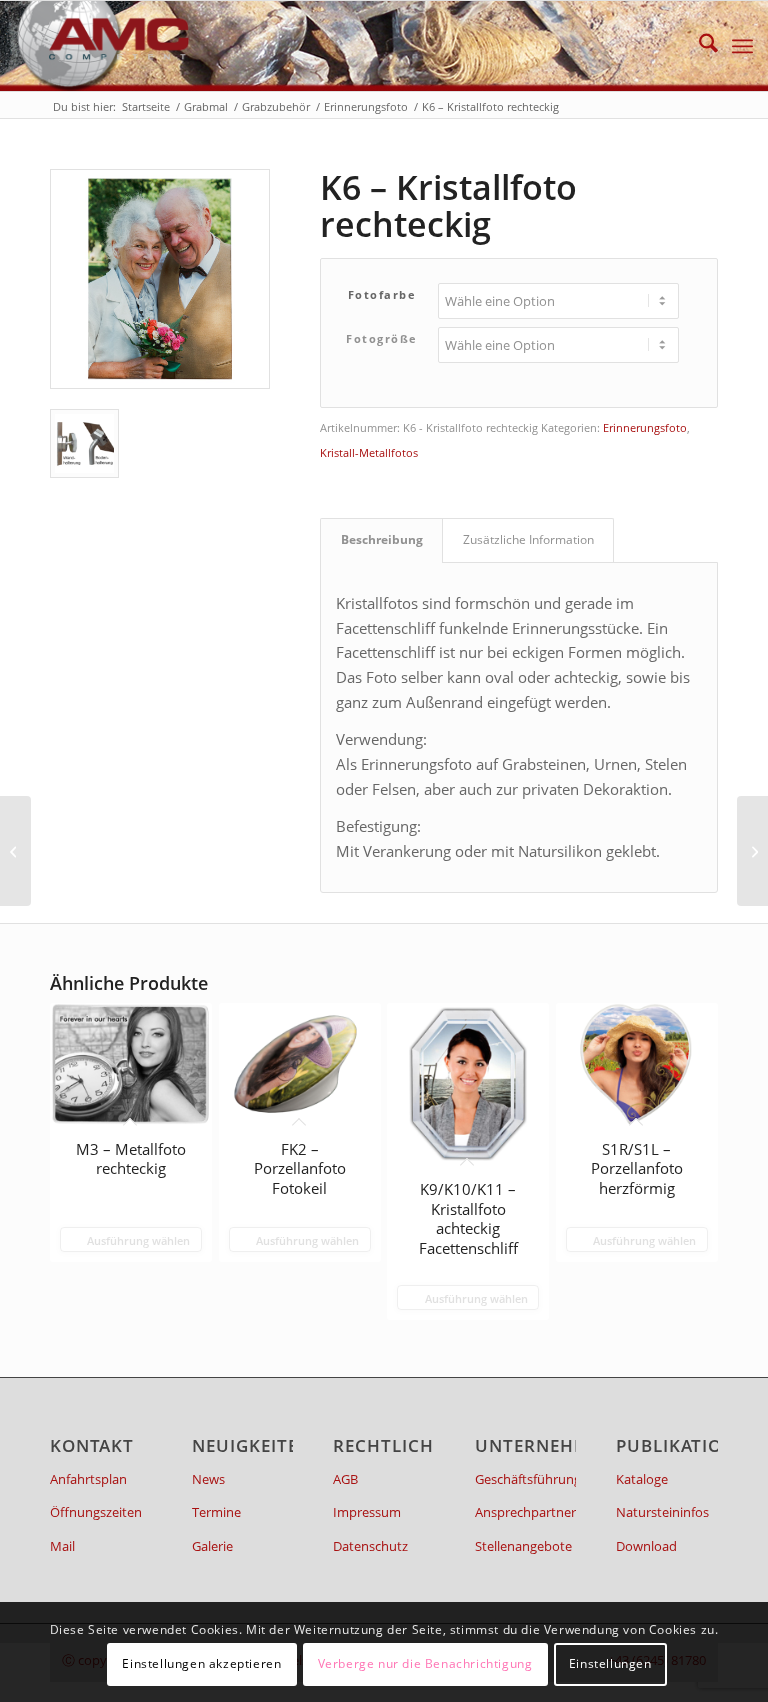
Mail (62, 1546)
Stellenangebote (523, 1546)
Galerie (212, 1546)
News (208, 1479)
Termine (216, 1512)
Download (646, 1546)
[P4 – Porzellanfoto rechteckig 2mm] (15, 851)
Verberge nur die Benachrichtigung (425, 1663)
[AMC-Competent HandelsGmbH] (102, 46)
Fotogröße (382, 338)
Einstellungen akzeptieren (201, 1663)
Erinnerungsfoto (645, 427)
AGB (345, 1479)
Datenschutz (370, 1546)
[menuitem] (698, 46)
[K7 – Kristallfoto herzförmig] (752, 851)
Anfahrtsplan (88, 1479)
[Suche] (698, 46)
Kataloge (642, 1479)
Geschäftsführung (526, 1479)
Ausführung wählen (137, 1240)
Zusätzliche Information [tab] (528, 539)
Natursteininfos (662, 1512)
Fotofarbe (382, 294)
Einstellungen (610, 1663)
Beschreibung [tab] (382, 539)
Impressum (367, 1512)
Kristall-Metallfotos (369, 452)
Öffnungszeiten (96, 1512)
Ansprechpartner (525, 1512)
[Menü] (742, 46)
